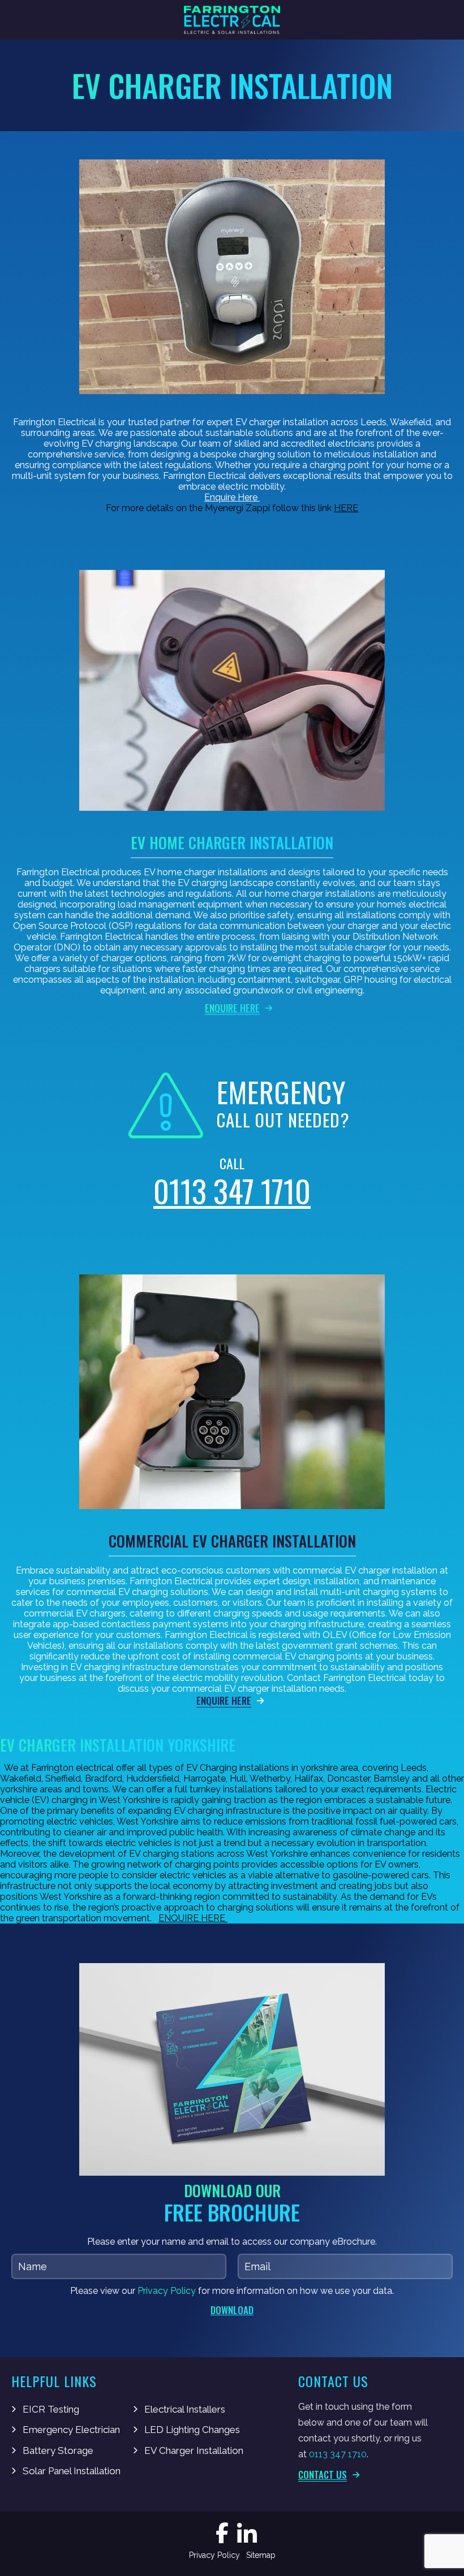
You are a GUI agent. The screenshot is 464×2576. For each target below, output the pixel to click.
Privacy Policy (167, 2291)
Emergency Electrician (71, 2430)
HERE (346, 508)
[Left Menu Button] (12, 20)
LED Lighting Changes (192, 2430)
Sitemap (261, 2555)
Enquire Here (232, 497)
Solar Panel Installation (72, 2471)
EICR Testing (51, 2409)
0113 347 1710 (232, 1191)
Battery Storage (58, 2450)
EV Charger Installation (194, 2450)
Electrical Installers (185, 2409)
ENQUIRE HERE (193, 1918)
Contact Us (323, 2475)
